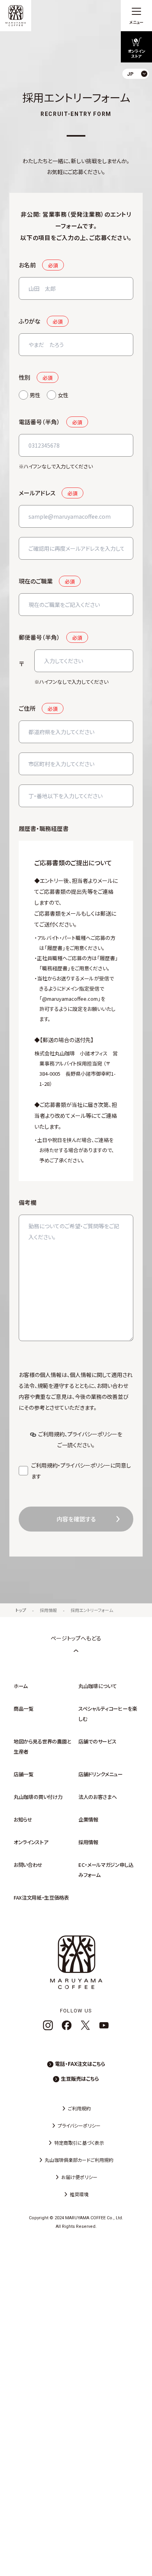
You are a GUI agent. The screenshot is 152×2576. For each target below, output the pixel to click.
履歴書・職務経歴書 (44, 828)
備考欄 (27, 1202)
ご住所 (27, 708)
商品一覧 (24, 1709)
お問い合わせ (28, 1865)
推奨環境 (79, 2194)
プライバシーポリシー (92, 1434)
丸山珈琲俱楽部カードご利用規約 (79, 2160)
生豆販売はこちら (80, 2079)
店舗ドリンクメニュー (101, 1774)
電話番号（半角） (39, 422)
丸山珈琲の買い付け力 (38, 1797)
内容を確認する (76, 1519)
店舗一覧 (24, 1774)
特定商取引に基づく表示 (79, 2143)
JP (140, 92)
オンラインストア (31, 1842)
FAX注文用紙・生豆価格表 (41, 1897)
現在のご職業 (36, 581)
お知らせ (23, 1819)
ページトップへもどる (76, 1638)
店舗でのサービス (97, 1741)
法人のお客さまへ (97, 1797)
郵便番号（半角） (39, 637)
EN (140, 105)
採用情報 (48, 1610)
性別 (25, 377)
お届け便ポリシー (79, 2177)
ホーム (21, 1686)
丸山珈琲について (97, 1686)
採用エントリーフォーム (92, 1610)
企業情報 (88, 1819)
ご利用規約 (51, 1434)
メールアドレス (37, 493)
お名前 (27, 265)
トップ (21, 1610)
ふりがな (30, 321)
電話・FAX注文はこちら (80, 2064)
